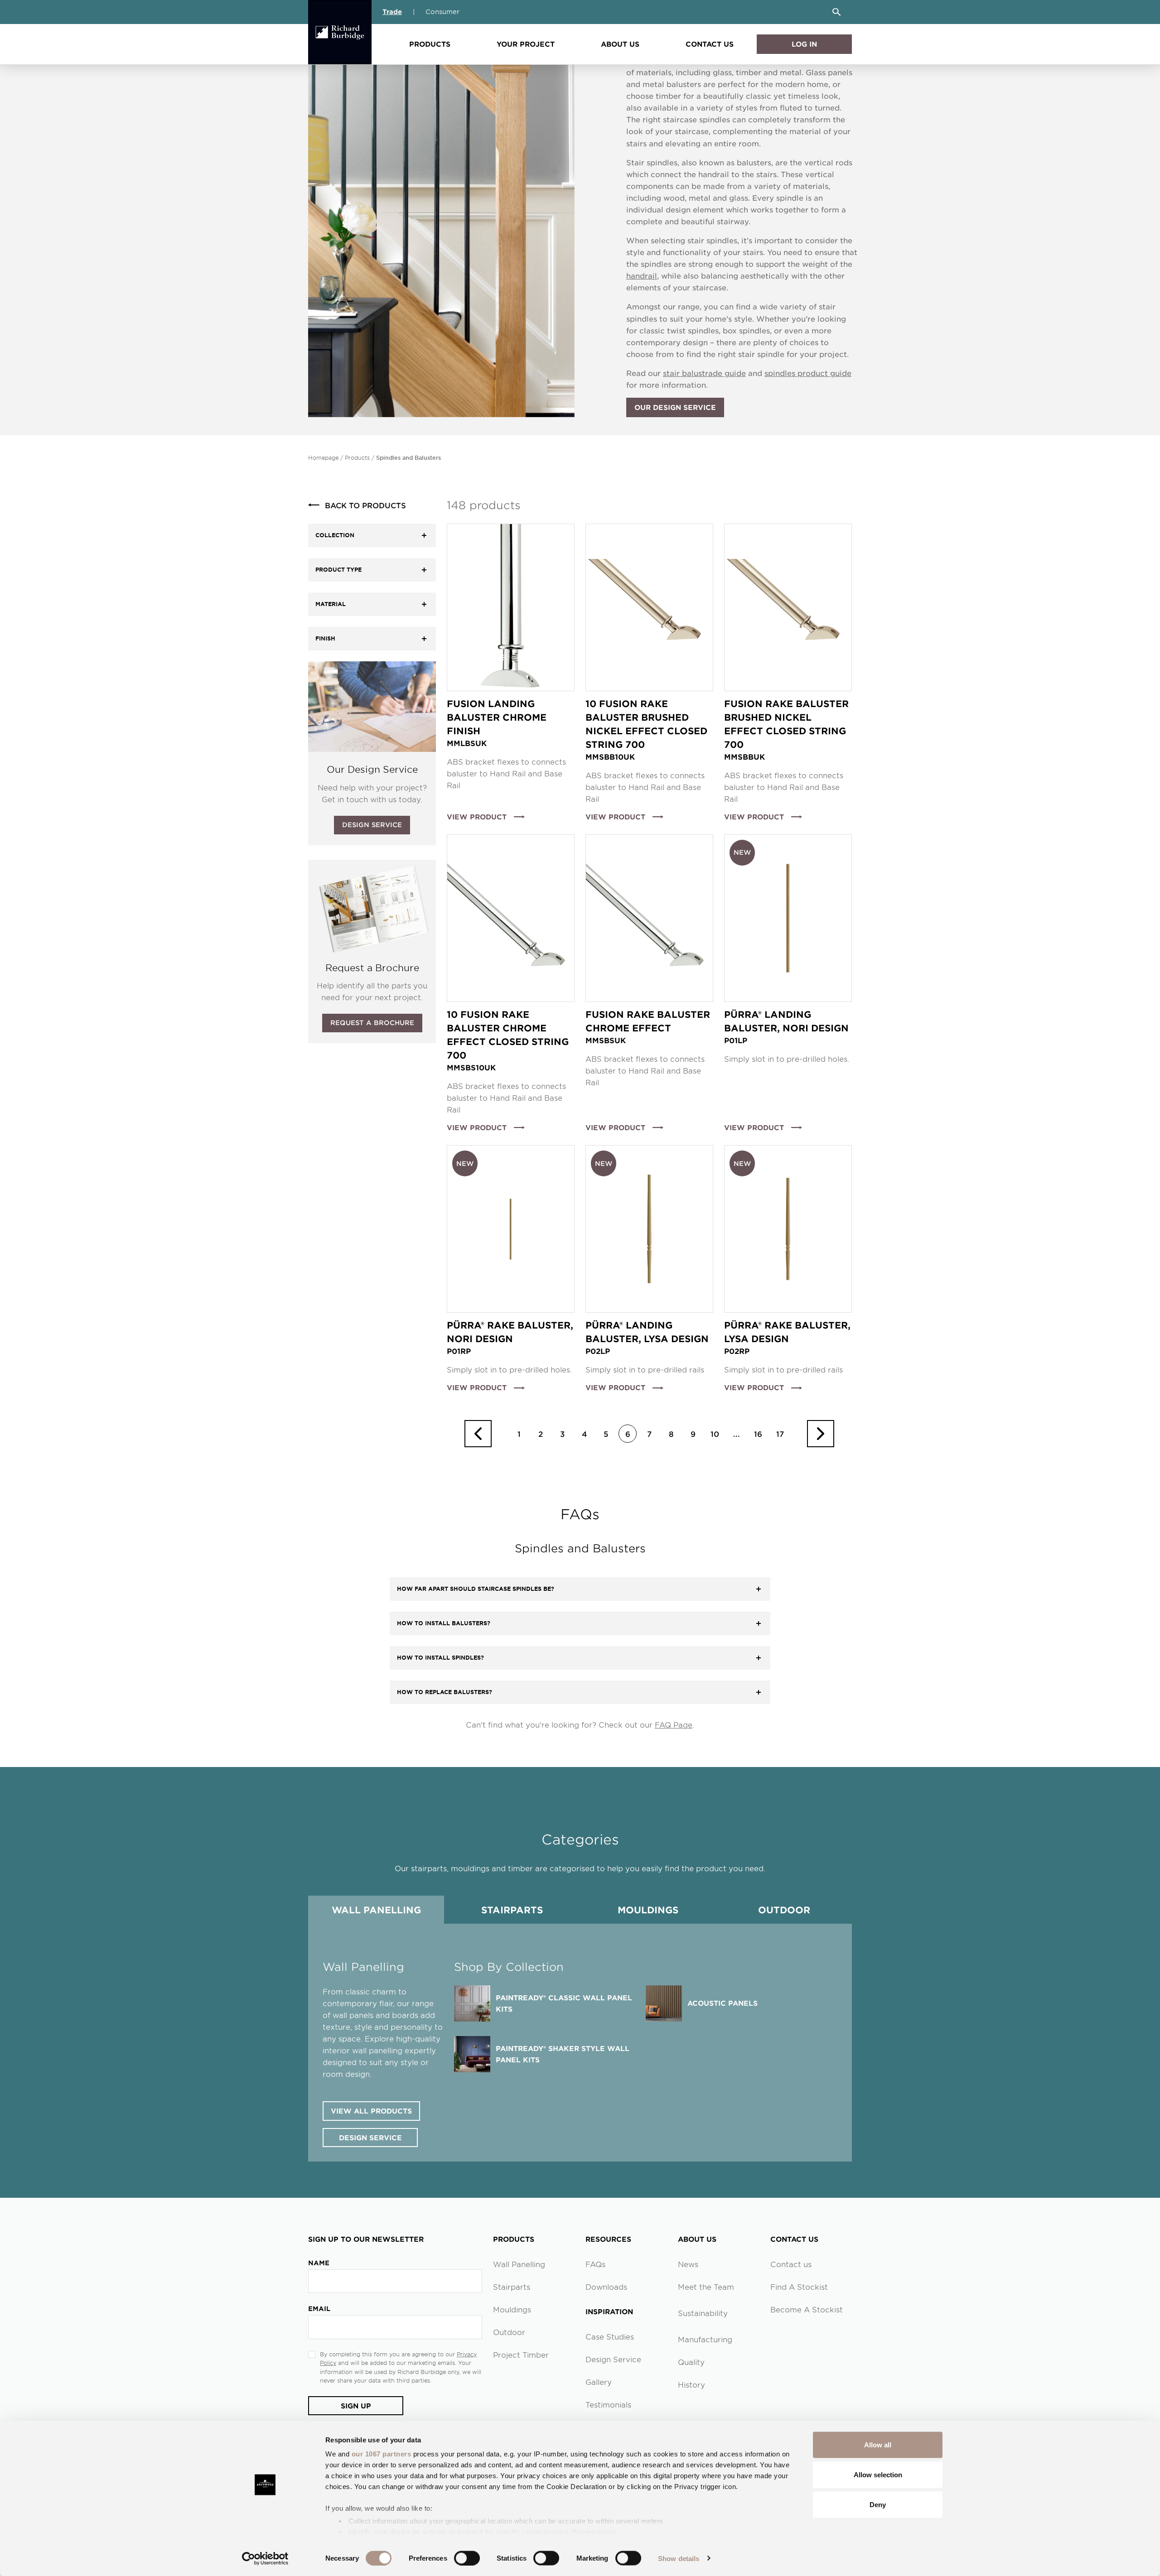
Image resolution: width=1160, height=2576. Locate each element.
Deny (878, 2504)
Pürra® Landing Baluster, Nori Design (786, 1021)
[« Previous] (478, 1434)
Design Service (372, 825)
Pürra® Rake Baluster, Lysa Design (787, 1332)
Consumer (442, 12)
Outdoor (784, 1910)
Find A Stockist (799, 2287)
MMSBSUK (606, 1040)
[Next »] (821, 1434)
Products (430, 44)
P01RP (459, 1351)
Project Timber (521, 2355)
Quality (691, 2362)
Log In (804, 44)
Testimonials (608, 2404)
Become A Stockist (807, 2309)
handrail (642, 275)
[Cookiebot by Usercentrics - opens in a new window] (265, 2558)
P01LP (736, 1040)
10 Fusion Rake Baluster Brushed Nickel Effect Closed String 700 (646, 724)
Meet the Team (706, 2287)
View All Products (371, 2111)
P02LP (598, 1351)
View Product (477, 816)
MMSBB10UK (610, 756)
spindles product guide (808, 373)
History (691, 2384)
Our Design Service (675, 407)
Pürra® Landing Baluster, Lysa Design (647, 1332)
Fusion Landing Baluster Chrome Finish (497, 717)
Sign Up (356, 2405)
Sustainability (703, 2313)
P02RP (737, 1351)
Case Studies (610, 2336)
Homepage (323, 457)
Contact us (791, 2264)
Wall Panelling (376, 1910)
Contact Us (710, 44)
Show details (679, 2558)
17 (780, 1434)
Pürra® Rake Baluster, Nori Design (510, 1332)
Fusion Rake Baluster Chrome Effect (648, 1021)
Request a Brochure (372, 1023)
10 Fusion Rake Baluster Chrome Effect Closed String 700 (508, 1035)
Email (319, 2309)
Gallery (599, 2382)
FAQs (595, 2264)
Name (319, 2263)
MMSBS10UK (471, 1067)
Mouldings (648, 1910)
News (688, 2264)
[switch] (467, 2558)
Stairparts (512, 1910)
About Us (620, 44)
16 (758, 1434)
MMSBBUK (744, 756)
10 (715, 1434)
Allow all (878, 2445)
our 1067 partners (382, 2454)
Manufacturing (705, 2339)
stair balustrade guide (704, 373)
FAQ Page (674, 1724)
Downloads (606, 2287)
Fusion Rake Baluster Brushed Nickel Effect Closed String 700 (786, 724)
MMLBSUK (467, 743)
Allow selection (878, 2474)
